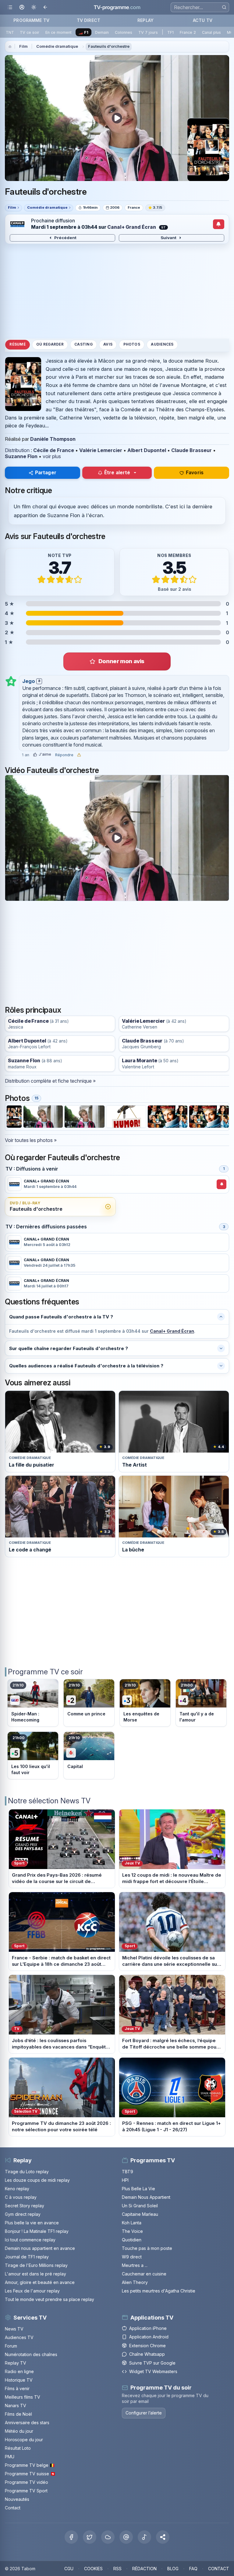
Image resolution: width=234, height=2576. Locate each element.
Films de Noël (18, 2414)
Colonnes (124, 32)
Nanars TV (16, 2405)
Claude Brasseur (191, 450)
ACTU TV (203, 20)
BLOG (173, 2569)
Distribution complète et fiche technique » (50, 1081)
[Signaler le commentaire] (79, 755)
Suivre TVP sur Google (152, 2363)
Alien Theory (135, 2282)
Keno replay (17, 2189)
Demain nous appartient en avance (40, 2248)
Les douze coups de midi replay (37, 2180)
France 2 (188, 32)
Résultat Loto (18, 2448)
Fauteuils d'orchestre (109, 46)
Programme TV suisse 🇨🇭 (30, 2474)
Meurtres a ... (135, 2265)
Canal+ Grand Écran (132, 227)
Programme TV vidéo (27, 2482)
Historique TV (19, 2380)
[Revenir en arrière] (46, 7)
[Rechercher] (224, 7)
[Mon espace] (22, 7)
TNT (10, 32)
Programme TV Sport (26, 2491)
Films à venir (17, 2388)
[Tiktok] (144, 2537)
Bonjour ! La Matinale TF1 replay (37, 2231)
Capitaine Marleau (140, 2214)
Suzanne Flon (21, 456)
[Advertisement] (117, 291)
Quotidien (132, 2240)
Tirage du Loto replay (27, 2172)
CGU (69, 2569)
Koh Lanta (132, 2223)
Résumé (17, 344)
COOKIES (93, 2569)
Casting (83, 344)
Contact (13, 2508)
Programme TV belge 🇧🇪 (30, 2465)
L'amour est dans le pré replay (35, 2274)
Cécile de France (54, 450)
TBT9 (128, 2172)
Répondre (64, 755)
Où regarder (50, 344)
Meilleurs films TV (23, 2397)
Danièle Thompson (53, 439)
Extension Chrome (147, 2346)
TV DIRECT (89, 20)
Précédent (65, 238)
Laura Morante (140, 1061)
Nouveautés (17, 2499)
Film (23, 46)
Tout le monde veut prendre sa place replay (50, 2299)
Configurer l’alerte (144, 2413)
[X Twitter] (90, 2537)
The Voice (132, 2231)
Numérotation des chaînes (31, 2354)
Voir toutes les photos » (31, 1140)
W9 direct (132, 2257)
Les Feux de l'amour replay (32, 2291)
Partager (46, 473)
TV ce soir (30, 32)
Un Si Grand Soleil (140, 2206)
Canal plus (211, 32)
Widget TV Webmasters (153, 2371)
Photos (132, 344)
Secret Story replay (25, 2206)
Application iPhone (148, 2328)
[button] (163, 2537)
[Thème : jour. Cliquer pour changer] (34, 7)
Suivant (168, 238)
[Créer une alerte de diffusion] (219, 224)
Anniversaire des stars (27, 2423)
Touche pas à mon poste (147, 2248)
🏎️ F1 (83, 32)
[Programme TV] (10, 47)
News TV (14, 2329)
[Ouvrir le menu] (10, 7)
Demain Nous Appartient (146, 2197)
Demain (102, 32)
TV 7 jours (148, 32)
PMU (10, 2457)
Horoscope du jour (24, 2440)
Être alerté (117, 473)
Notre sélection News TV (49, 1801)
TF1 (170, 32)
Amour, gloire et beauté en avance (40, 2282)
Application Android (149, 2337)
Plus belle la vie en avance (32, 2223)
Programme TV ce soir (45, 1672)
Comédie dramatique (57, 46)
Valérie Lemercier (101, 450)
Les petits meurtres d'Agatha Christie (159, 2291)
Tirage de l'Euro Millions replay (36, 2265)
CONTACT (219, 2569)
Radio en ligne (19, 2371)
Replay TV (16, 2363)
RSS (117, 2569)
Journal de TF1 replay (27, 2257)
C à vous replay (21, 2197)
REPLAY (145, 20)
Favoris (195, 473)
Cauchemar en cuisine (144, 2274)
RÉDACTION (144, 2569)
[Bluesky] (108, 2537)
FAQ (193, 2569)
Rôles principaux (33, 1010)
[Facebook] (71, 2537)
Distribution (17, 450)
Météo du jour (19, 2431)
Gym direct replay (23, 2214)
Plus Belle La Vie (138, 2189)
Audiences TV (19, 2337)
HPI (125, 2180)
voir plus (52, 456)
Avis (108, 344)
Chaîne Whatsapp (147, 2354)
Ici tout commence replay (30, 2240)
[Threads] (126, 2537)
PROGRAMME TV (31, 20)
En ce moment (58, 32)
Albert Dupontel (147, 450)
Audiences (162, 344)
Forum (11, 2346)
